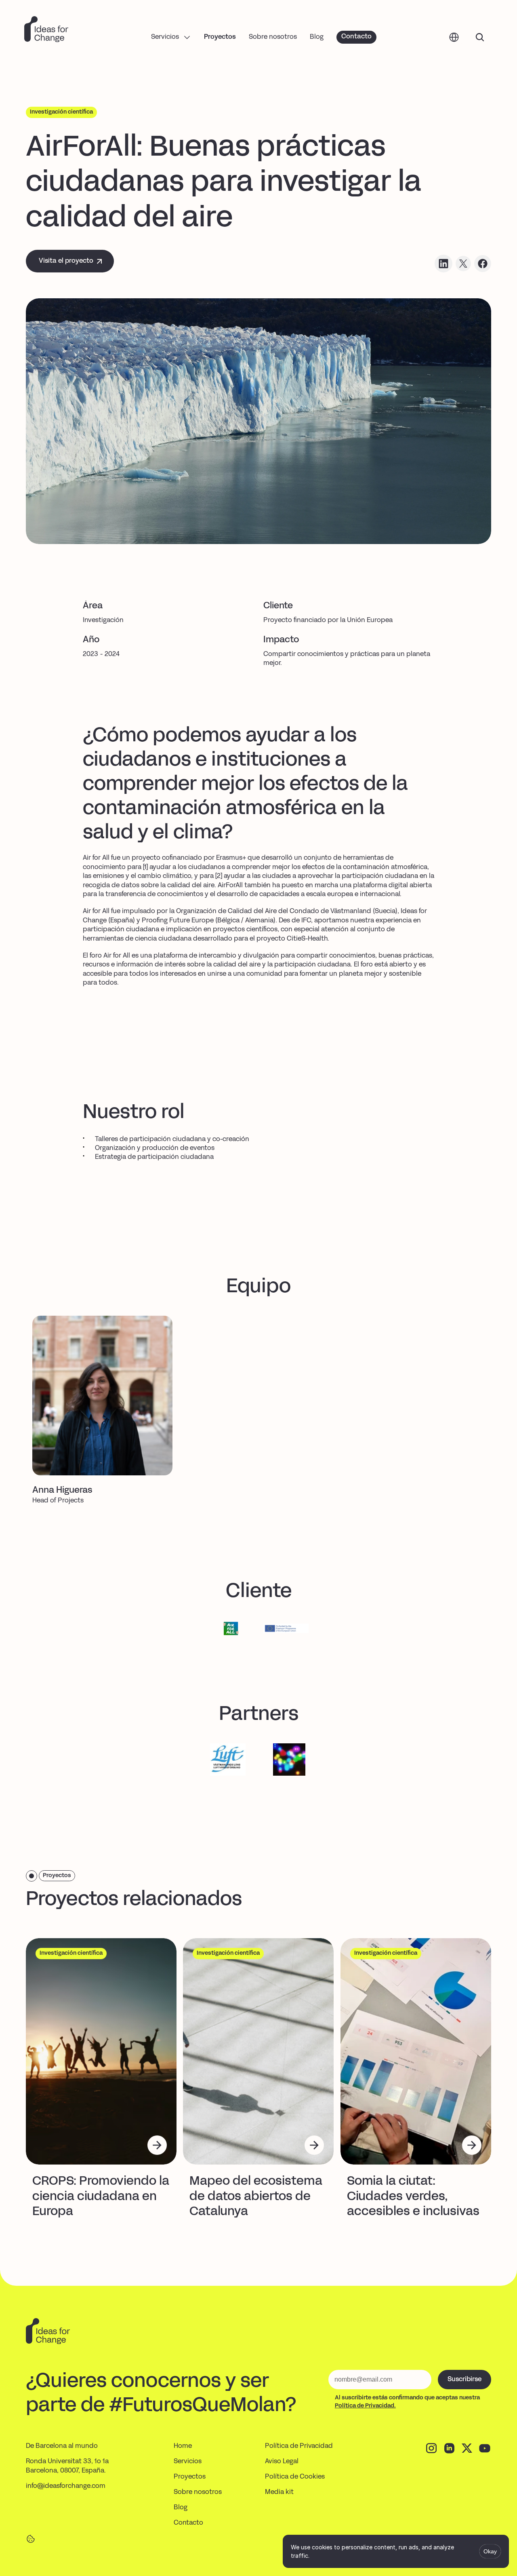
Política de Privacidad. (365, 2406)
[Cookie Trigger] (31, 2539)
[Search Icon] (480, 37)
